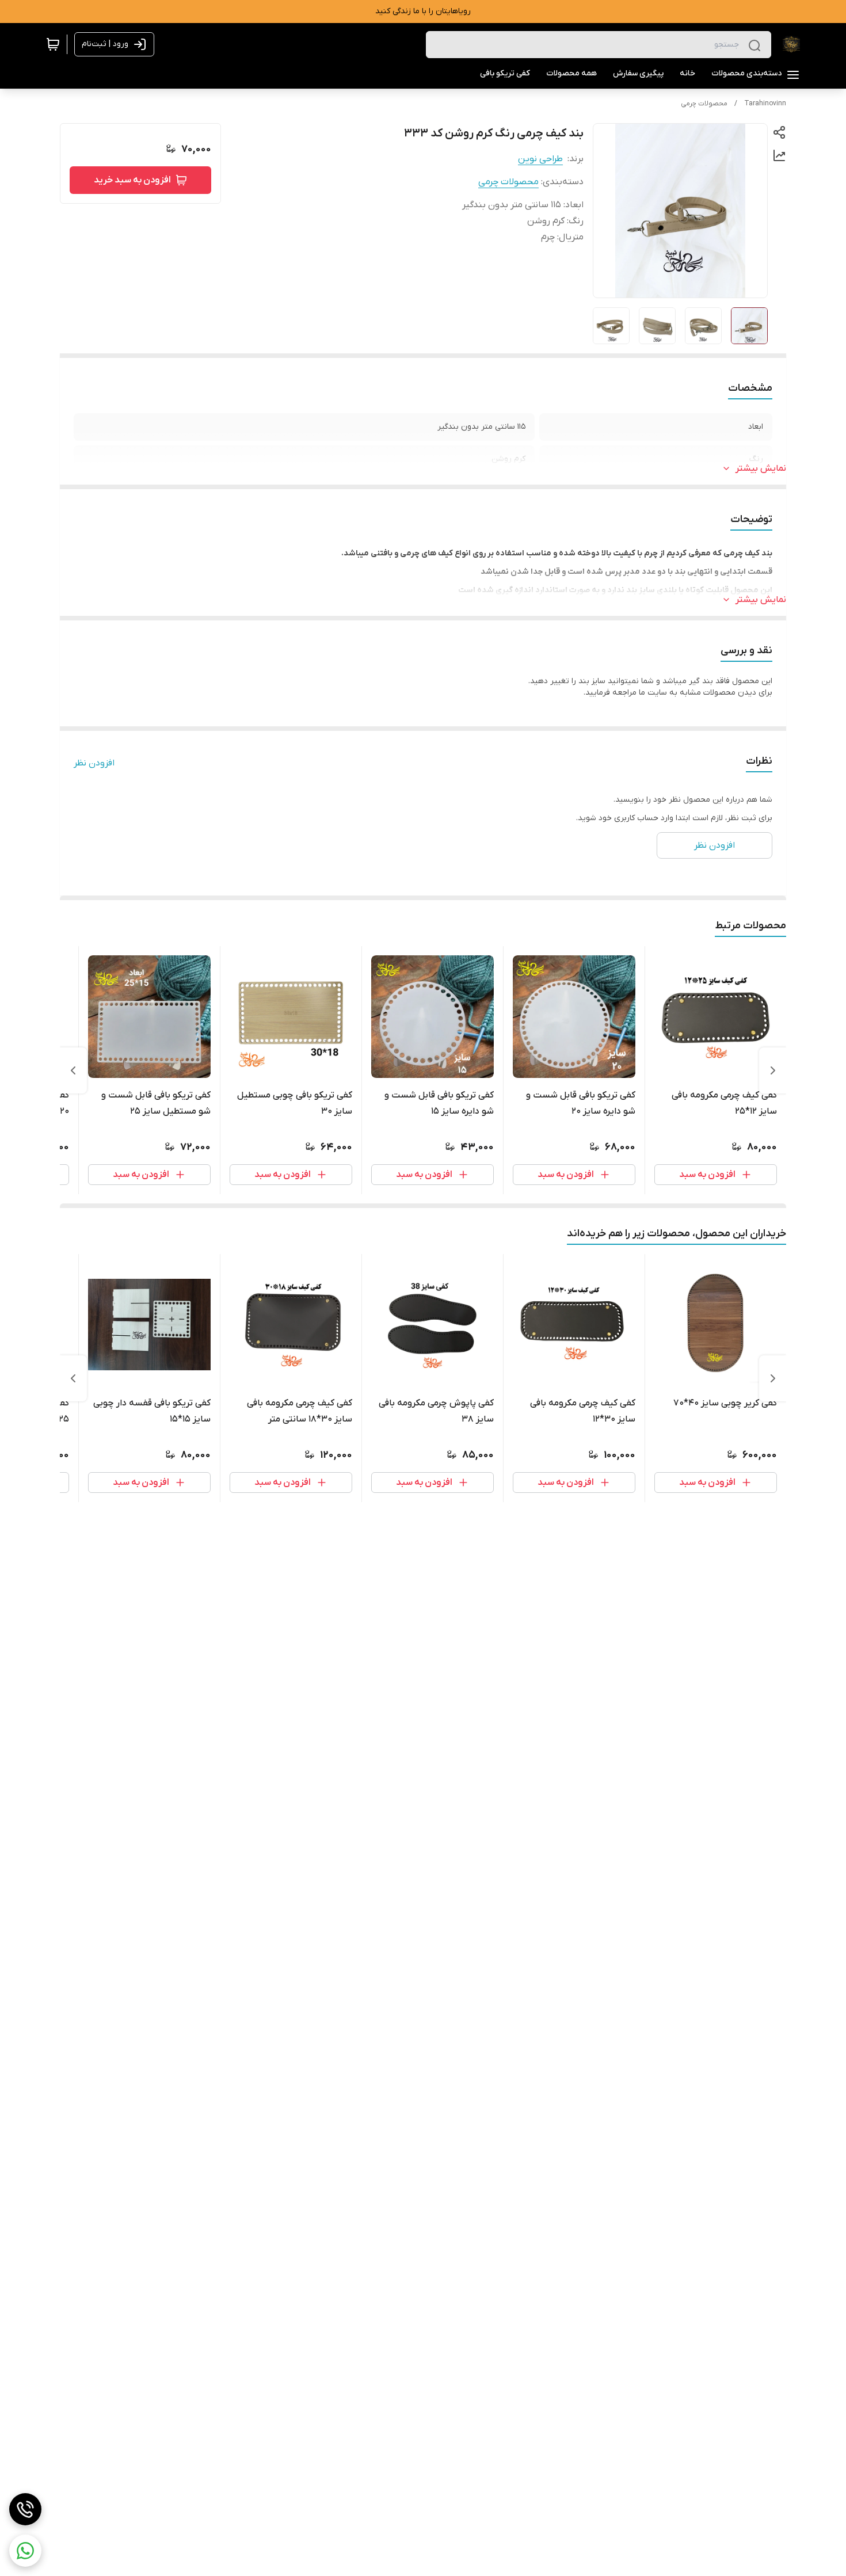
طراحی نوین (540, 159)
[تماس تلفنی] (25, 2509)
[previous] (773, 1070)
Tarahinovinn (765, 104)
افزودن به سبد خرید (132, 180)
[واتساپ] (25, 2551)
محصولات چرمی (704, 104)
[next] (73, 1070)
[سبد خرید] (53, 44)
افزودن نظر (94, 763)
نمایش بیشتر (761, 468)
